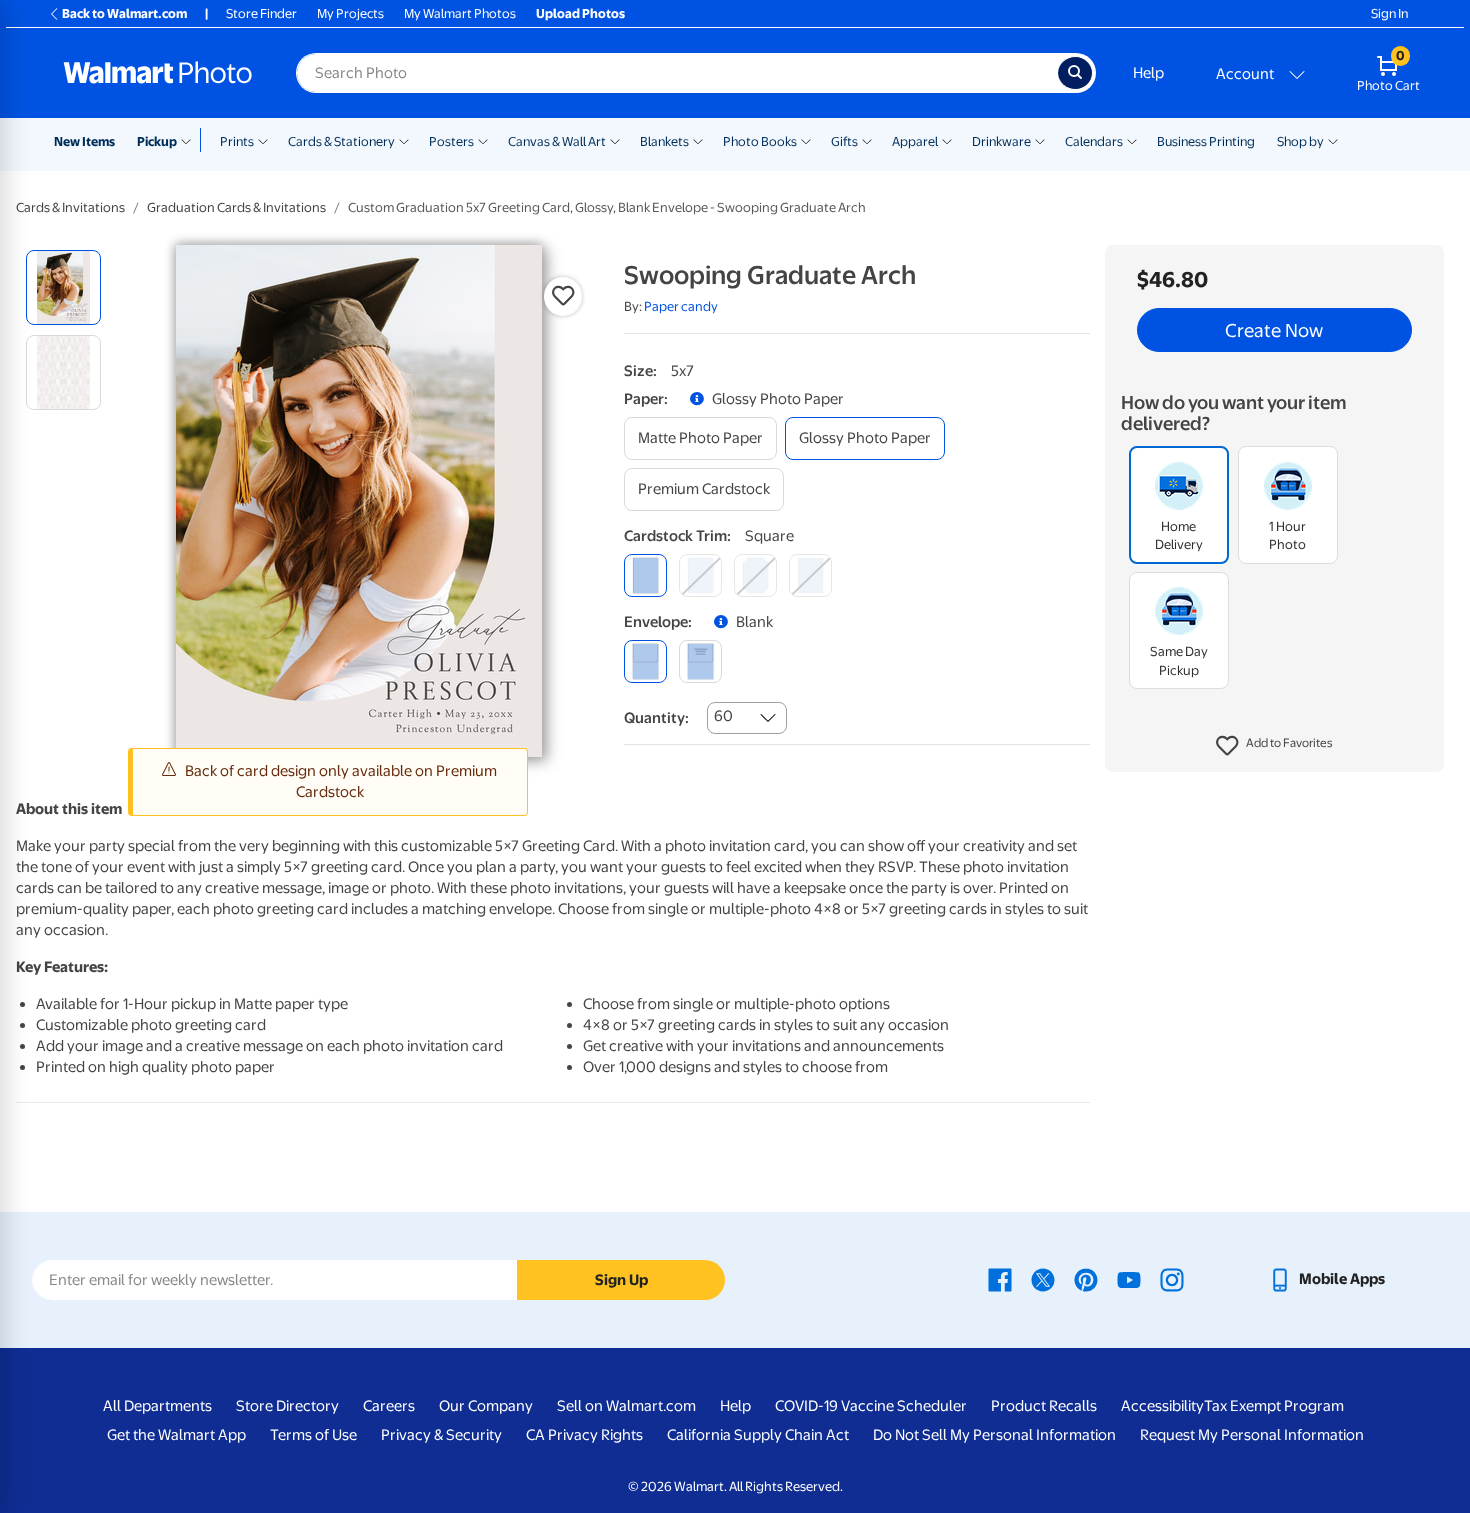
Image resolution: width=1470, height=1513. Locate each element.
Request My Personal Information (1252, 1435)
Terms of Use (313, 1435)
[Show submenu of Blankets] (698, 140)
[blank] (645, 661)
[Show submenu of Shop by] (1333, 140)
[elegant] (755, 575)
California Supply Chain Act (758, 1435)
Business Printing (1206, 141)
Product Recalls (1044, 1406)
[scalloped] (810, 575)
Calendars (1094, 141)
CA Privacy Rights (584, 1435)
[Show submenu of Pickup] (190, 140)
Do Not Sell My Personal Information (994, 1435)
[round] (700, 575)
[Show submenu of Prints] (263, 140)
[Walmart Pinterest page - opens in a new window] (1086, 1279)
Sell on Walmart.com (626, 1406)
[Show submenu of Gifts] (867, 140)
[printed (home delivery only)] (700, 661)
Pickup (157, 141)
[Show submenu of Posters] (483, 140)
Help (1148, 73)
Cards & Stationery (341, 141)
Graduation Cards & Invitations (236, 207)
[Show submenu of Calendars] (1132, 140)
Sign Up (621, 1280)
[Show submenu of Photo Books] (806, 140)
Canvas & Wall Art (557, 141)
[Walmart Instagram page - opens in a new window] (1172, 1279)
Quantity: (656, 718)
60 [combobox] (723, 716)
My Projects (350, 13)
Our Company (486, 1406)
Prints (237, 141)
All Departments (157, 1406)
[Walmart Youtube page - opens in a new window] (1129, 1279)
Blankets (664, 141)
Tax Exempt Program (1274, 1406)
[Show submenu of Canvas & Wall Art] (615, 140)
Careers (389, 1406)
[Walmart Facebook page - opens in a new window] (1000, 1279)
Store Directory (287, 1406)
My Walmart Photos (460, 13)
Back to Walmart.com (124, 13)
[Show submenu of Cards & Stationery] (404, 140)
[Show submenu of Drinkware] (1040, 140)
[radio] (63, 287)
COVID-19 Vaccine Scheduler (871, 1406)
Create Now (1274, 330)
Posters (451, 141)
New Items (84, 141)
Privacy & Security (441, 1435)
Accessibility (1162, 1406)
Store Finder (261, 13)
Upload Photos (580, 13)
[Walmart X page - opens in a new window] (1043, 1279)
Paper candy (681, 306)
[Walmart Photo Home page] (158, 73)
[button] (1274, 746)
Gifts (844, 141)
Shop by (1300, 141)
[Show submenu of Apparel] (947, 140)
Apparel (915, 141)
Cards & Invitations (70, 207)
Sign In (1389, 13)
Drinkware (1001, 141)
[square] (645, 575)
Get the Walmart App (176, 1435)
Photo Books (760, 141)
